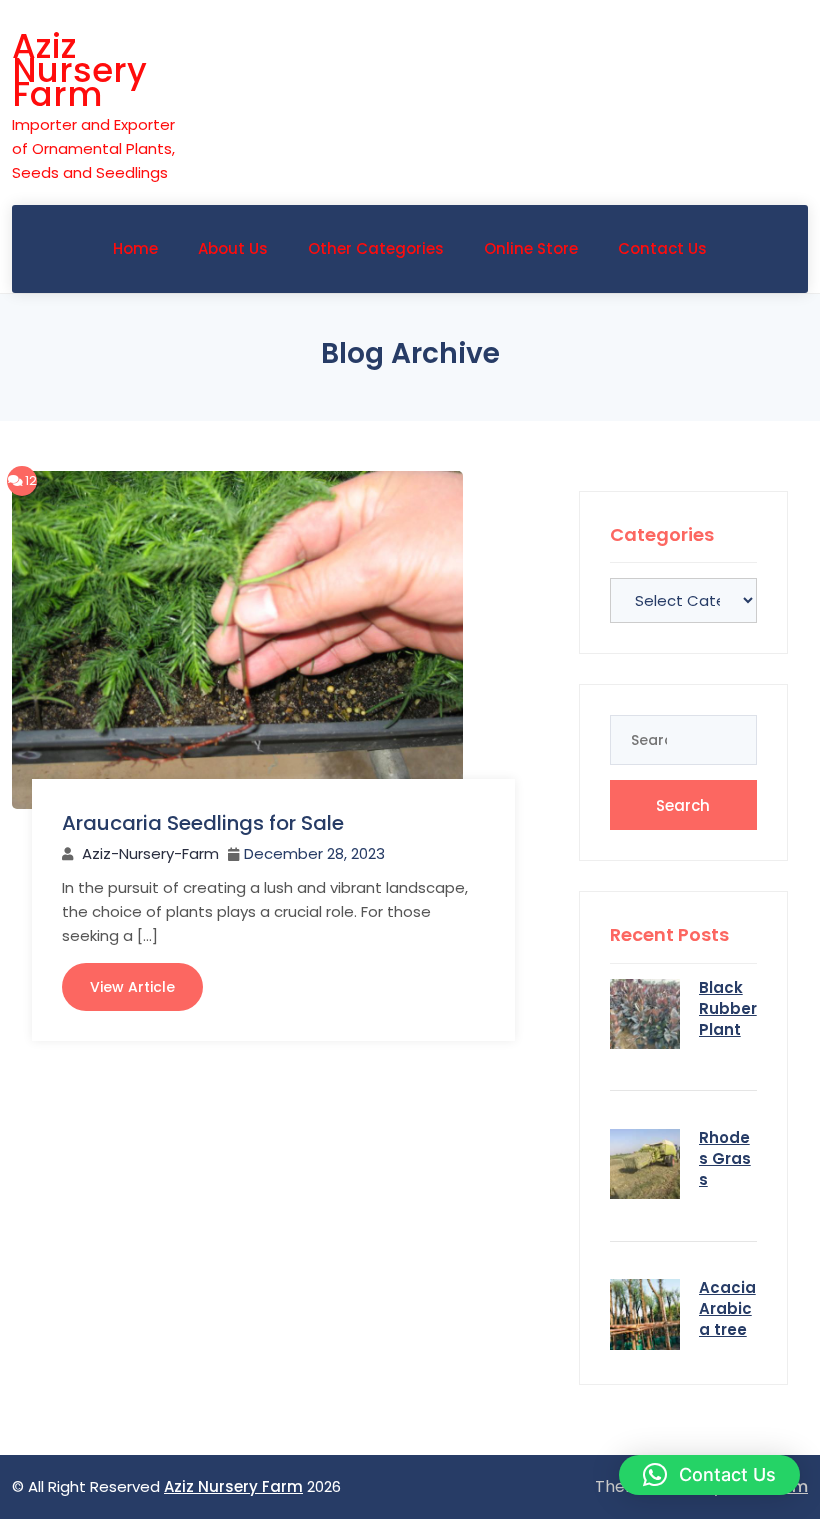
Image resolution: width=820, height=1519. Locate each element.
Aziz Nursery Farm (79, 70)
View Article (132, 987)
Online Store (531, 248)
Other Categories (376, 248)
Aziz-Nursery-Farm (150, 853)
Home (135, 248)
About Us (233, 248)
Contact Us (662, 248)
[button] (709, 1475)
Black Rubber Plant (728, 1008)
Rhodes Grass (725, 1158)
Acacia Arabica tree (727, 1308)
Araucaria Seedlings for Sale (203, 823)
